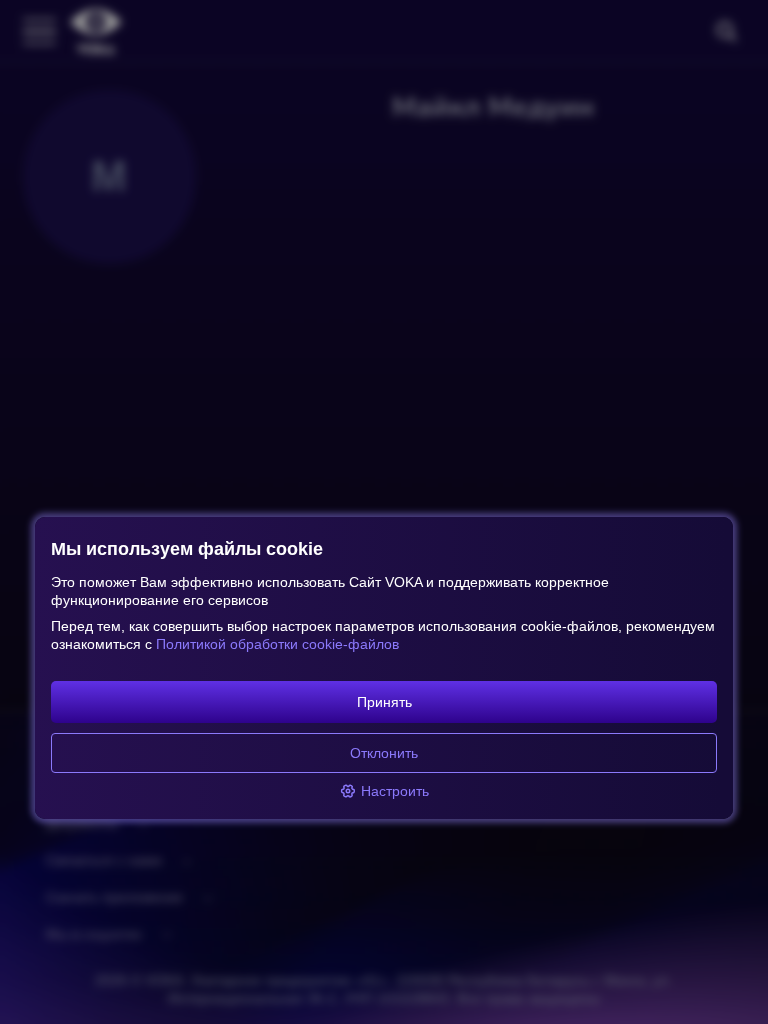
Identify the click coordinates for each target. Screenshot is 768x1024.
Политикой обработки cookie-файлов (277, 644)
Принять (384, 702)
